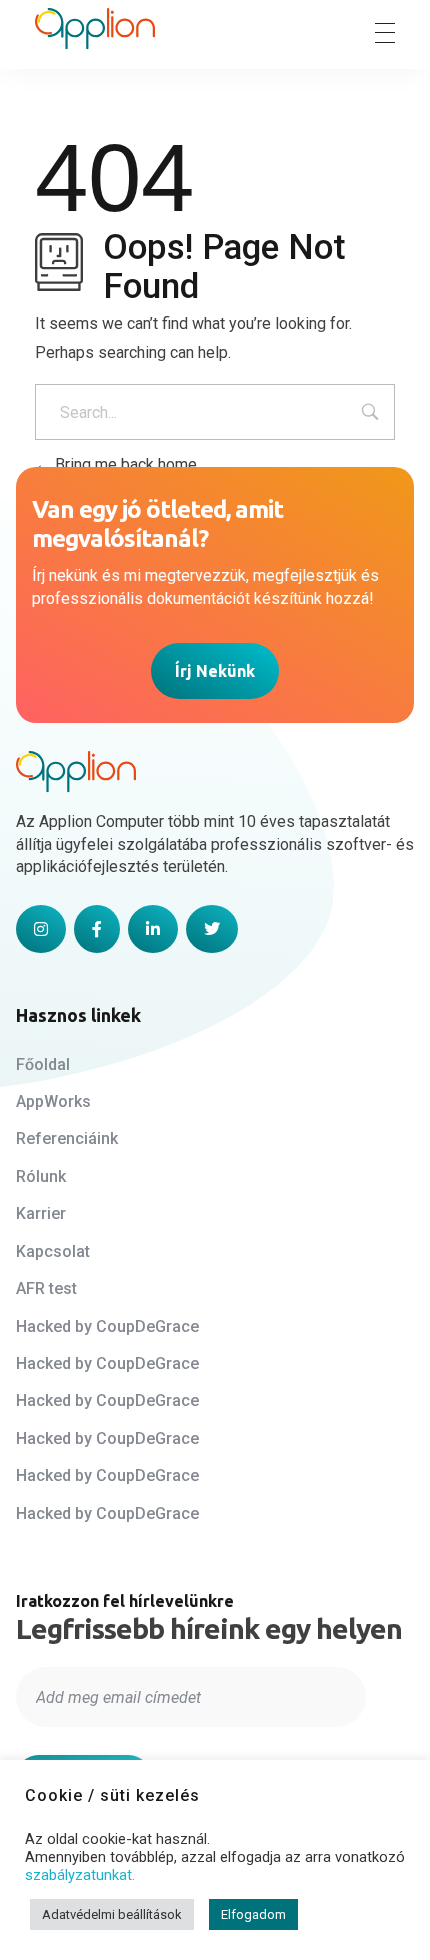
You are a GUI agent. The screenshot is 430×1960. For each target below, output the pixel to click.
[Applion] (95, 29)
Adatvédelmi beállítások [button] (112, 1914)
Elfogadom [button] (253, 1914)
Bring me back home (124, 464)
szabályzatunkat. (80, 1875)
